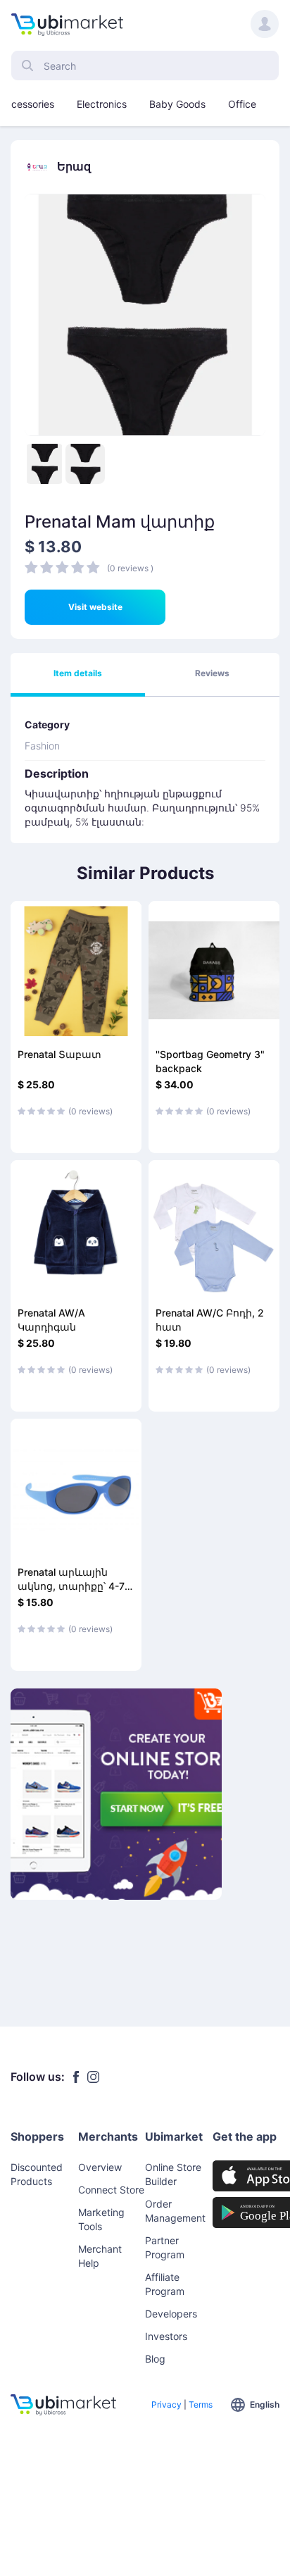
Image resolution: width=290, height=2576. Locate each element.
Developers (171, 2314)
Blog (155, 2359)
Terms (201, 2404)
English (265, 2404)
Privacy (166, 2404)
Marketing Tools (101, 2219)
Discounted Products (37, 2174)
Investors (166, 2336)
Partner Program (165, 2247)
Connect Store (111, 2190)
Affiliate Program (165, 2284)
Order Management (175, 2211)
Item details (78, 673)
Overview (100, 2167)
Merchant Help (100, 2256)
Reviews (212, 673)
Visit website (95, 607)
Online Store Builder (173, 2174)
